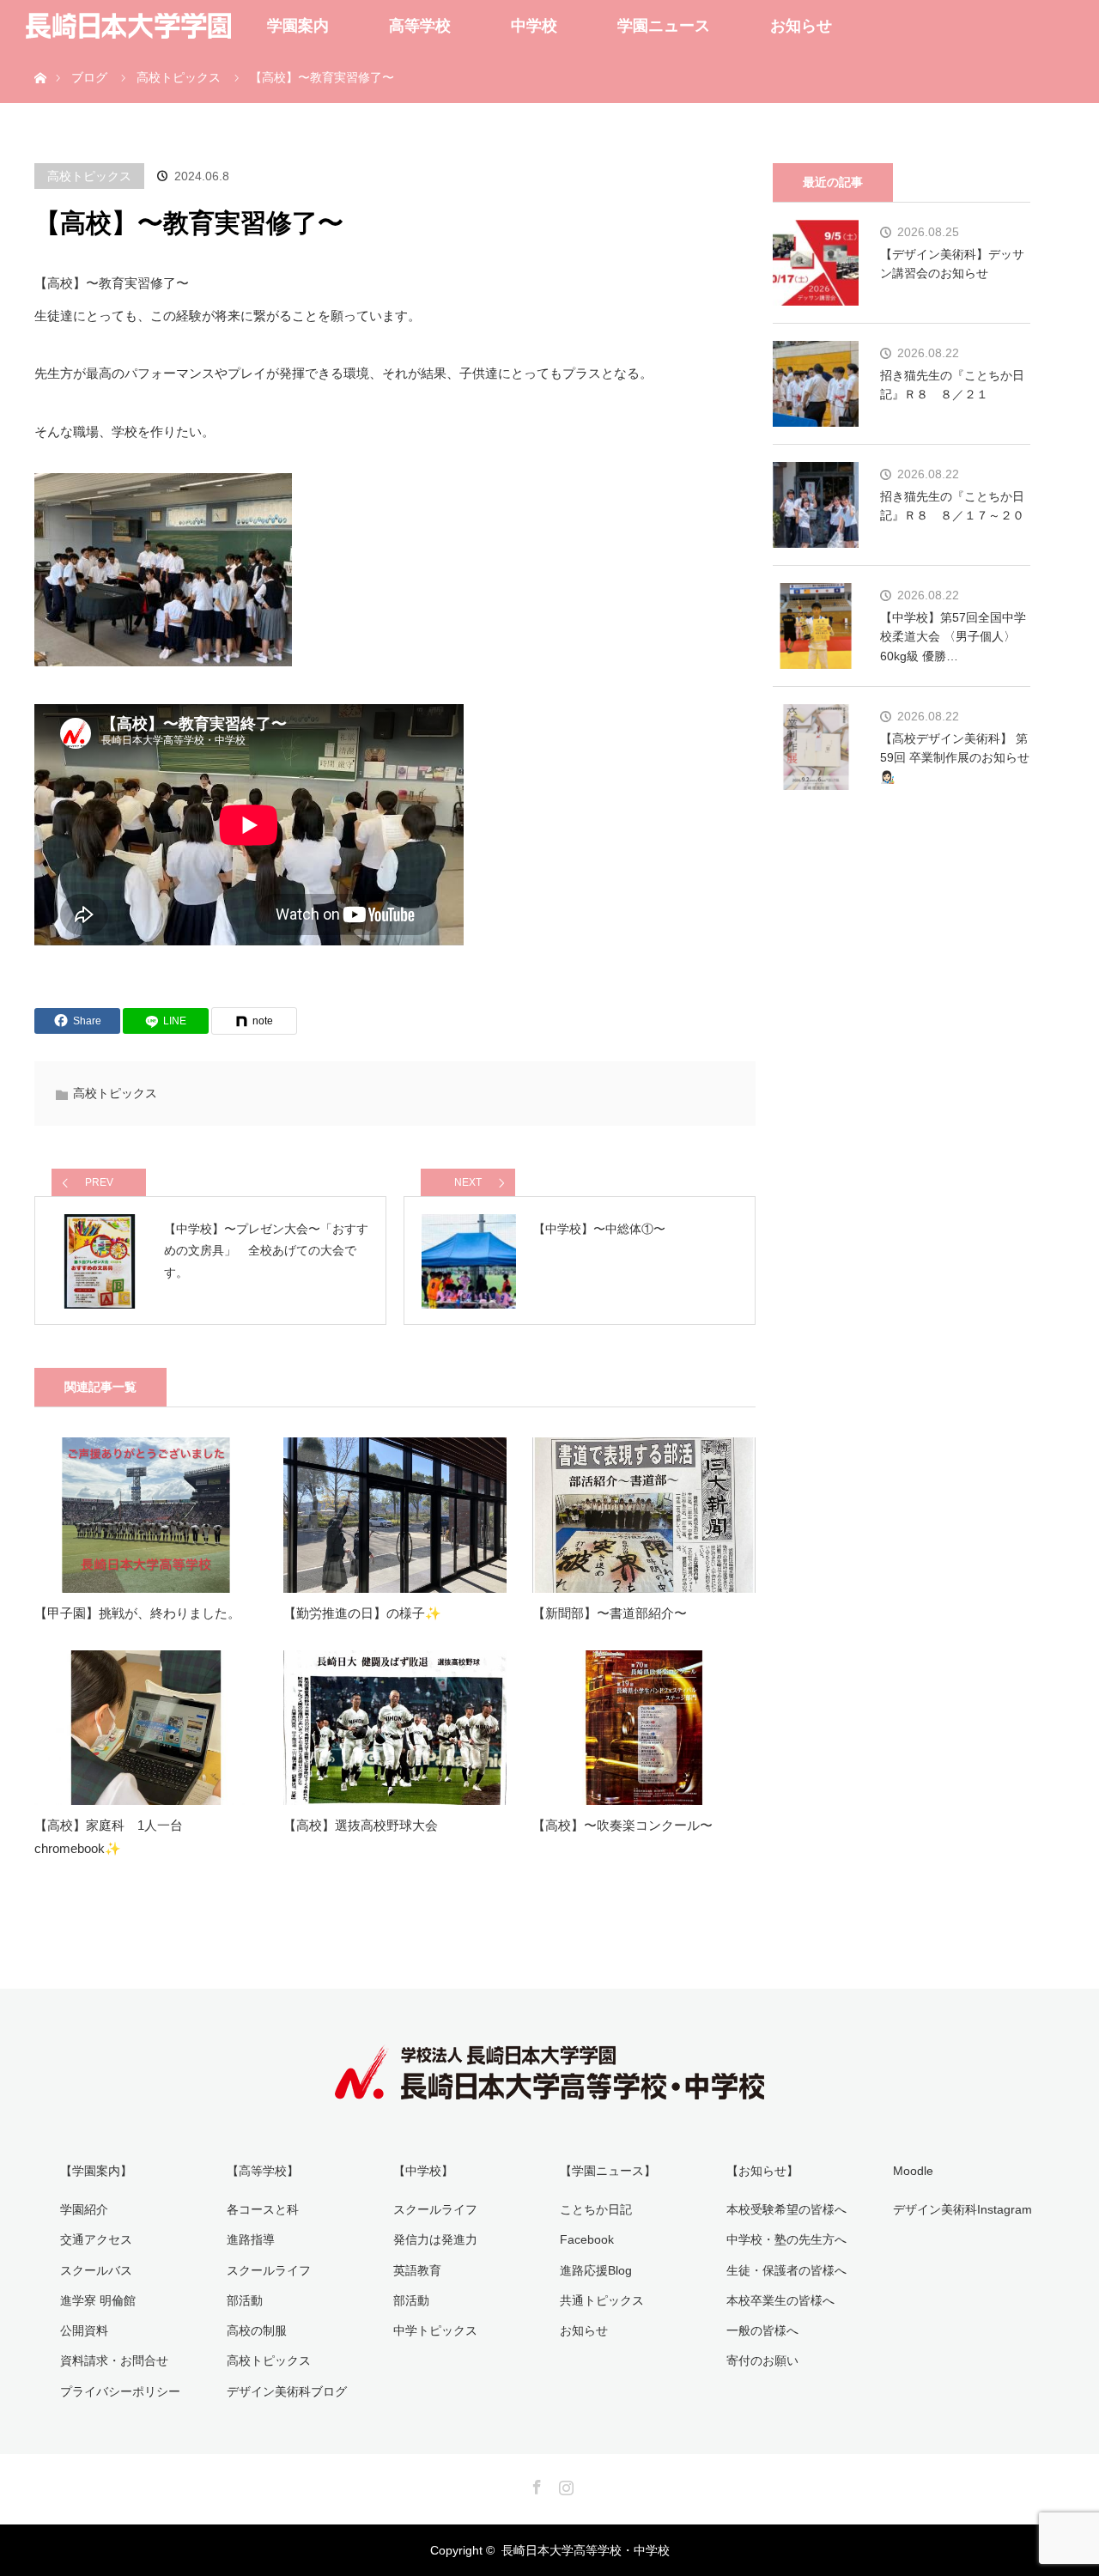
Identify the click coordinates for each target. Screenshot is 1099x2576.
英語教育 (417, 2270)
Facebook (587, 2239)
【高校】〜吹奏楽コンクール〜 (622, 1825)
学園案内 (298, 26)
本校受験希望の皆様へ (786, 2209)
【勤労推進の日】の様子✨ (362, 1613)
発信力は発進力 (435, 2239)
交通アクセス (96, 2239)
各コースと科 (263, 2209)
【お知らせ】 (762, 2171)
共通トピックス (602, 2300)
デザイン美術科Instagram (962, 2209)
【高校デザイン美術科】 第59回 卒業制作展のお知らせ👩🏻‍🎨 (955, 758)
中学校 (534, 26)
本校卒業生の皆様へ (780, 2300)
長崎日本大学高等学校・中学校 (586, 2550)
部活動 (245, 2300)
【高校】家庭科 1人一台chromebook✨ (109, 1837)
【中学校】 (423, 2171)
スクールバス (96, 2270)
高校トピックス (89, 176)
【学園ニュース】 (608, 2171)
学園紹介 (84, 2209)
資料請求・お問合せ (114, 2360)
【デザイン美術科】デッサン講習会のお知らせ (952, 264)
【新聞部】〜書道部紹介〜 (610, 1613)
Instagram (564, 2484)
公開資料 (84, 2330)
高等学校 (420, 26)
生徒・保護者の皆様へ (786, 2270)
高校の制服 (257, 2330)
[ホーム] (40, 58)
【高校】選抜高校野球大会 (361, 1825)
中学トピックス (435, 2330)
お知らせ (801, 26)
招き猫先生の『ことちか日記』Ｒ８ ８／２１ (952, 385)
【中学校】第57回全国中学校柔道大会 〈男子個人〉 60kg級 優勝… (953, 637)
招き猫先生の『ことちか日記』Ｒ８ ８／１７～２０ (952, 506)
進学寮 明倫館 (98, 2300)
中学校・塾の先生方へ (786, 2239)
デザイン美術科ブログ (287, 2391)
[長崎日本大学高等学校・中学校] (549, 2087)
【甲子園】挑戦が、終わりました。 (137, 1613)
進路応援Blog (596, 2270)
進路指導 (251, 2239)
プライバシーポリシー (120, 2391)
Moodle (913, 2171)
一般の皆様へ (762, 2330)
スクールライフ (269, 2270)
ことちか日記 (596, 2209)
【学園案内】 (96, 2171)
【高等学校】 (263, 2171)
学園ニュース (664, 26)
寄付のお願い (762, 2360)
